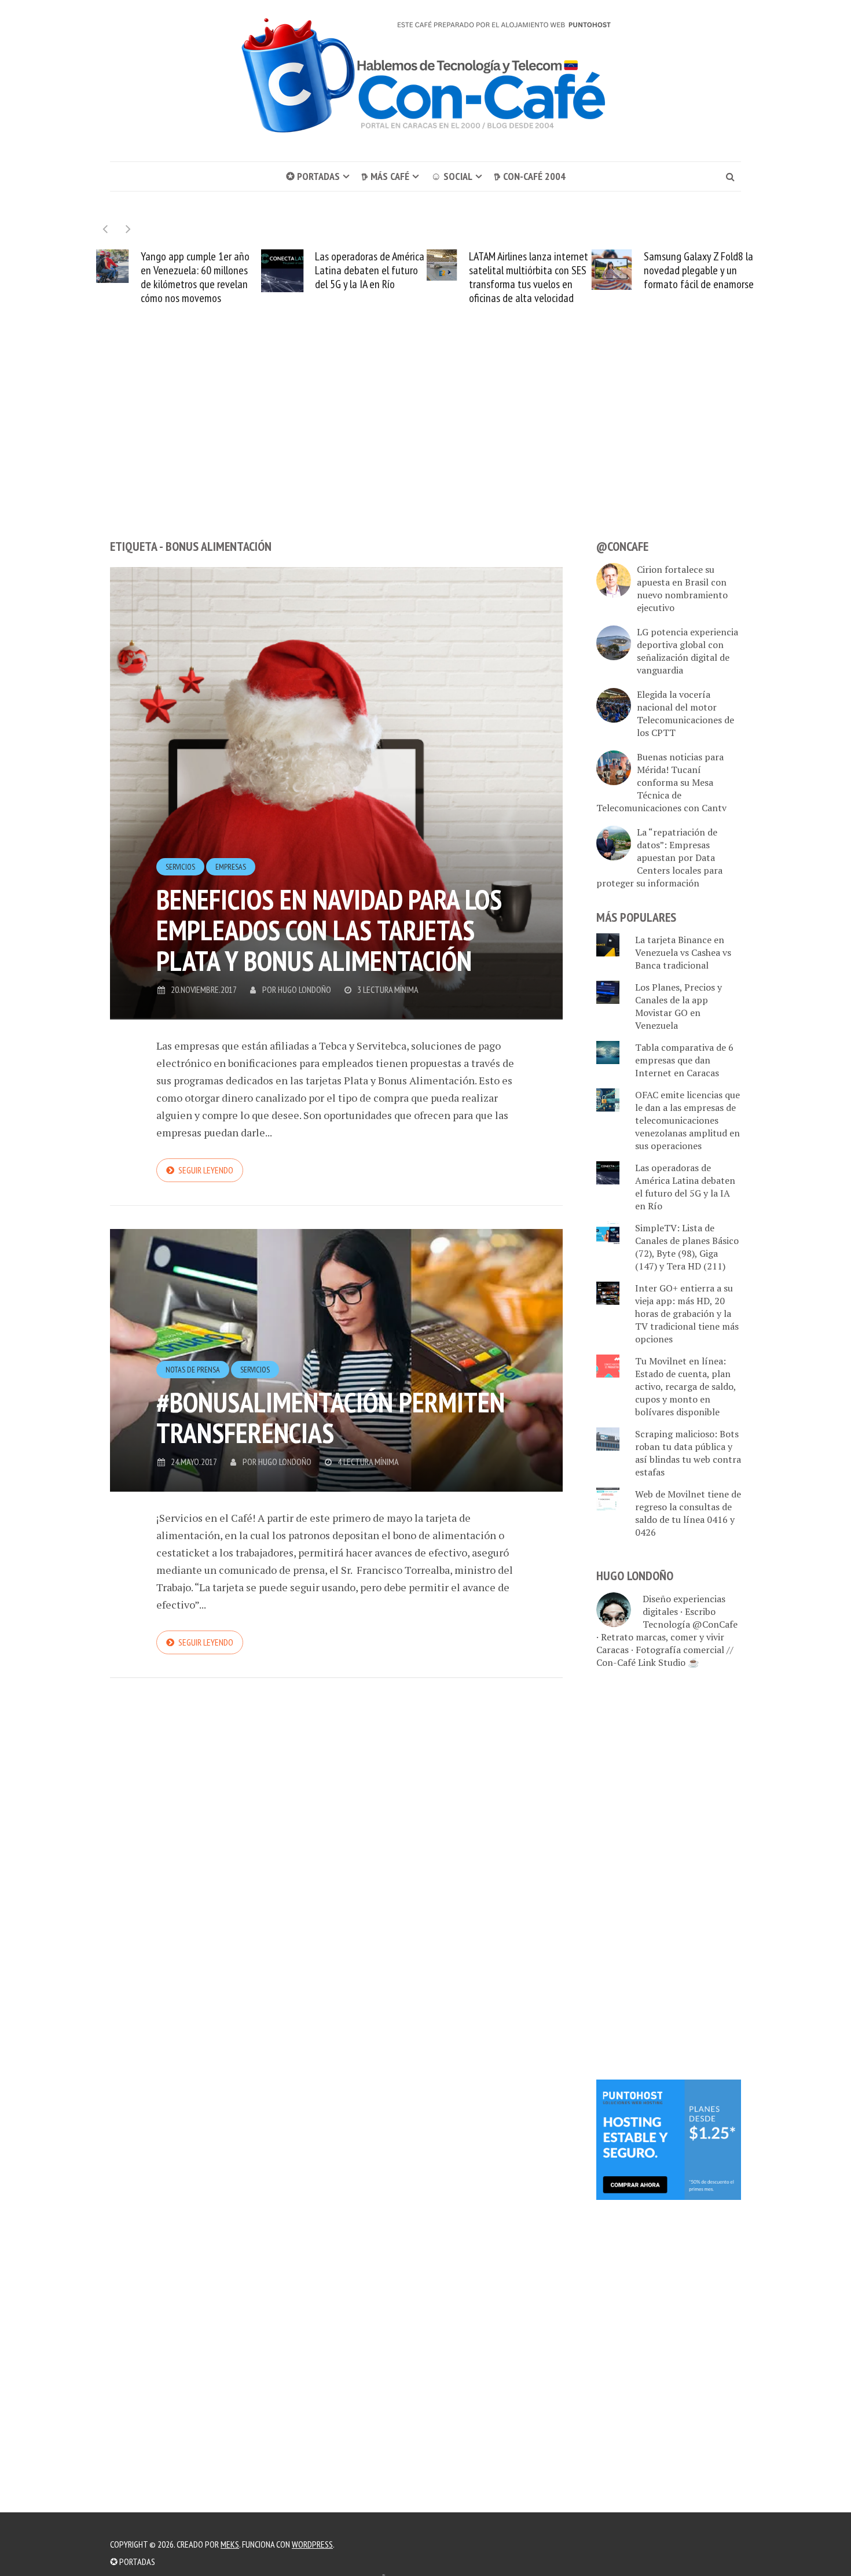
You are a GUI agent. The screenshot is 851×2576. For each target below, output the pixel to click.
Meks (230, 2544)
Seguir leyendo (206, 1184)
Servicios (180, 881)
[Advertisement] (425, 457)
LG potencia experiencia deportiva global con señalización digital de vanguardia (687, 665)
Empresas (231, 881)
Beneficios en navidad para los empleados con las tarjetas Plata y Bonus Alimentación (329, 944)
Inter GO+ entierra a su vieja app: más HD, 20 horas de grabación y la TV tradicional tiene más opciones (687, 1327)
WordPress (312, 2544)
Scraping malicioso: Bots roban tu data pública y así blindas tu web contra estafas (688, 1467)
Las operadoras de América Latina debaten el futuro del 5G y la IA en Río (205, 270)
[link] (669, 2152)
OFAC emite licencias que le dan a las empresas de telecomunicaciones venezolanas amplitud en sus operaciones (693, 284)
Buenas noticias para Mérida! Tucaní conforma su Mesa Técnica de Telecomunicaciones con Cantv (661, 796)
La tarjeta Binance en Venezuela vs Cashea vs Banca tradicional (683, 966)
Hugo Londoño (305, 1003)
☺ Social (452, 176)
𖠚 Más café (385, 176)
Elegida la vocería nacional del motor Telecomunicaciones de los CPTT (685, 727)
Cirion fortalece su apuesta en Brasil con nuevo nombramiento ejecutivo (682, 602)
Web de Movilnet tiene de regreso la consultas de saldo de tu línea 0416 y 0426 (688, 1527)
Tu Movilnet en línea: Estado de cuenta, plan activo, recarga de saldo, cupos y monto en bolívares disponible (685, 1400)
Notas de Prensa (193, 1383)
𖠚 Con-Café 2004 (530, 176)
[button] (128, 229)
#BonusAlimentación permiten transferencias (331, 1431)
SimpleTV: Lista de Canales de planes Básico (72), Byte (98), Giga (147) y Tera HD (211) (687, 1261)
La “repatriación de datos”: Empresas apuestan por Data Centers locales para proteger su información (659, 871)
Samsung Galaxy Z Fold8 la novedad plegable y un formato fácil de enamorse (533, 270)
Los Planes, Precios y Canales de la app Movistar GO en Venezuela (678, 1020)
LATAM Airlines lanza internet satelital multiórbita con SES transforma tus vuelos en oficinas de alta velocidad (363, 277)
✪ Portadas (313, 176)
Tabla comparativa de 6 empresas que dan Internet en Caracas (684, 1074)
